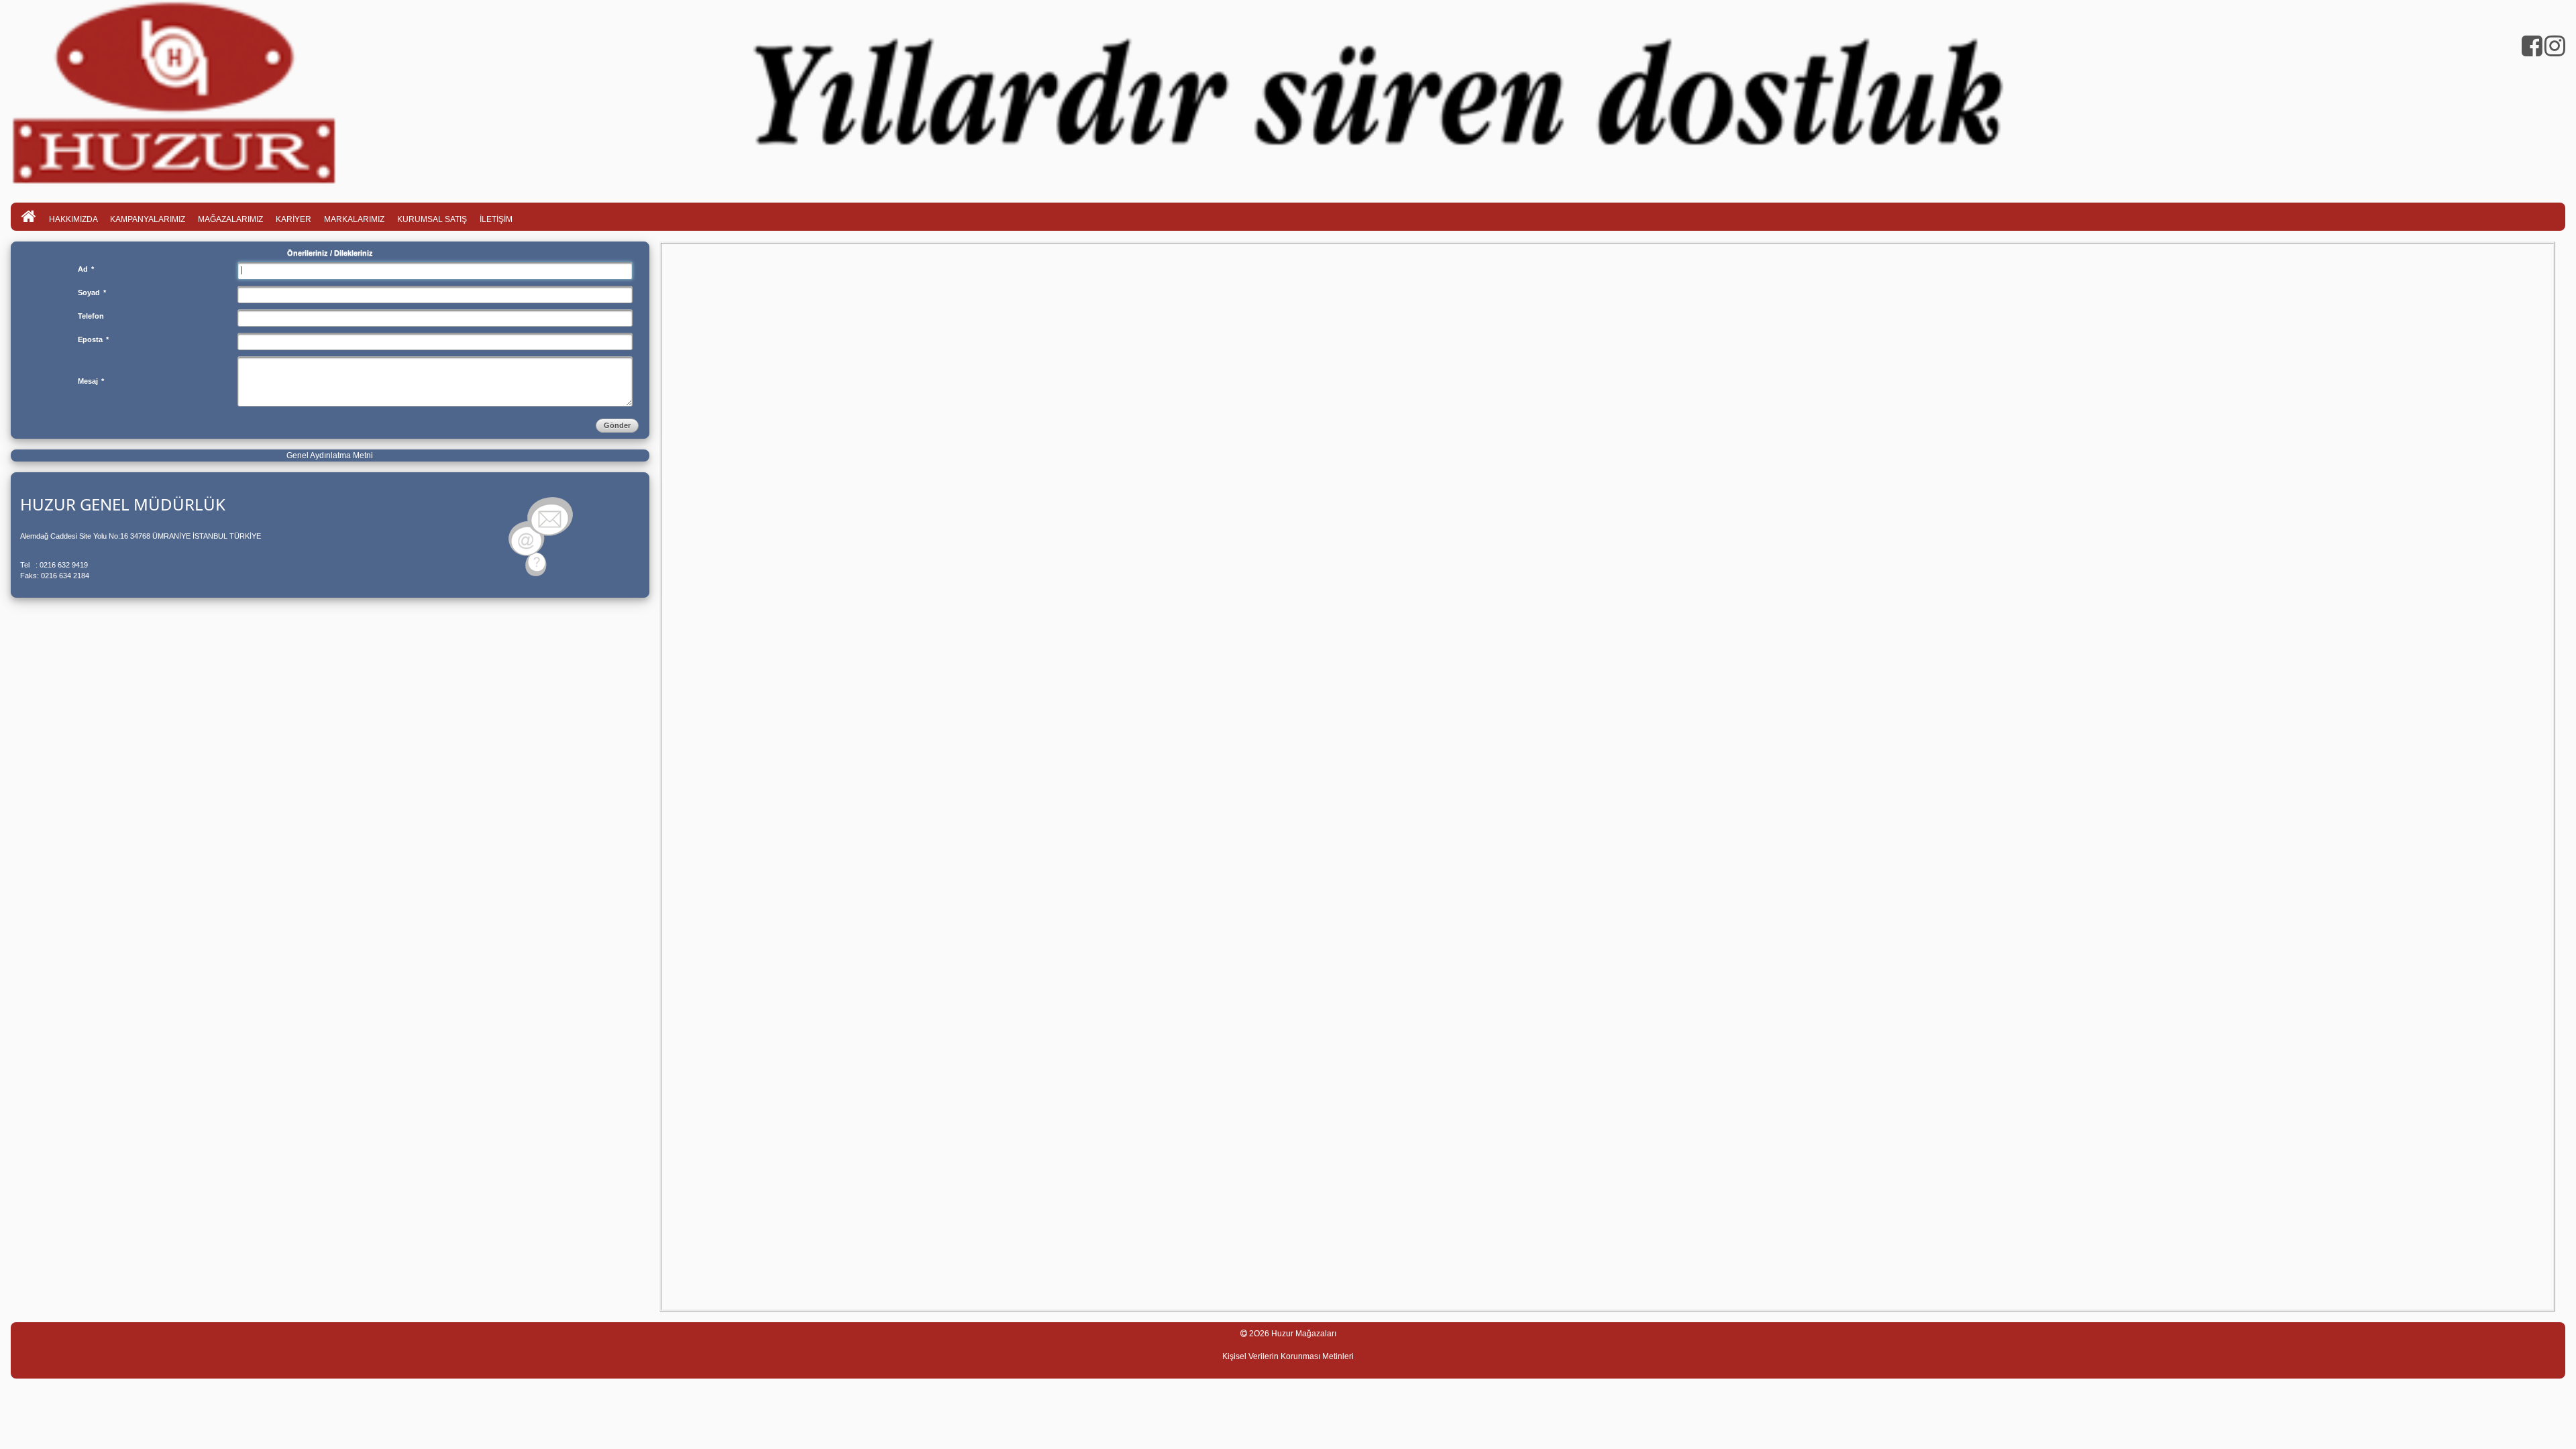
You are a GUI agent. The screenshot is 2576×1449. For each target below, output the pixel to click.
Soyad (92, 292)
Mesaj (91, 381)
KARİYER (293, 219)
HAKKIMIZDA (74, 219)
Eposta (93, 339)
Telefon (91, 316)
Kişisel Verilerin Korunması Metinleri (1288, 1356)
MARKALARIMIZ (354, 219)
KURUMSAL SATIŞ (432, 219)
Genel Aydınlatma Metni (330, 455)
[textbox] (435, 270)
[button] (617, 425)
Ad (86, 269)
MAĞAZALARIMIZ (230, 219)
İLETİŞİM (496, 219)
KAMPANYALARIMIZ (148, 219)
